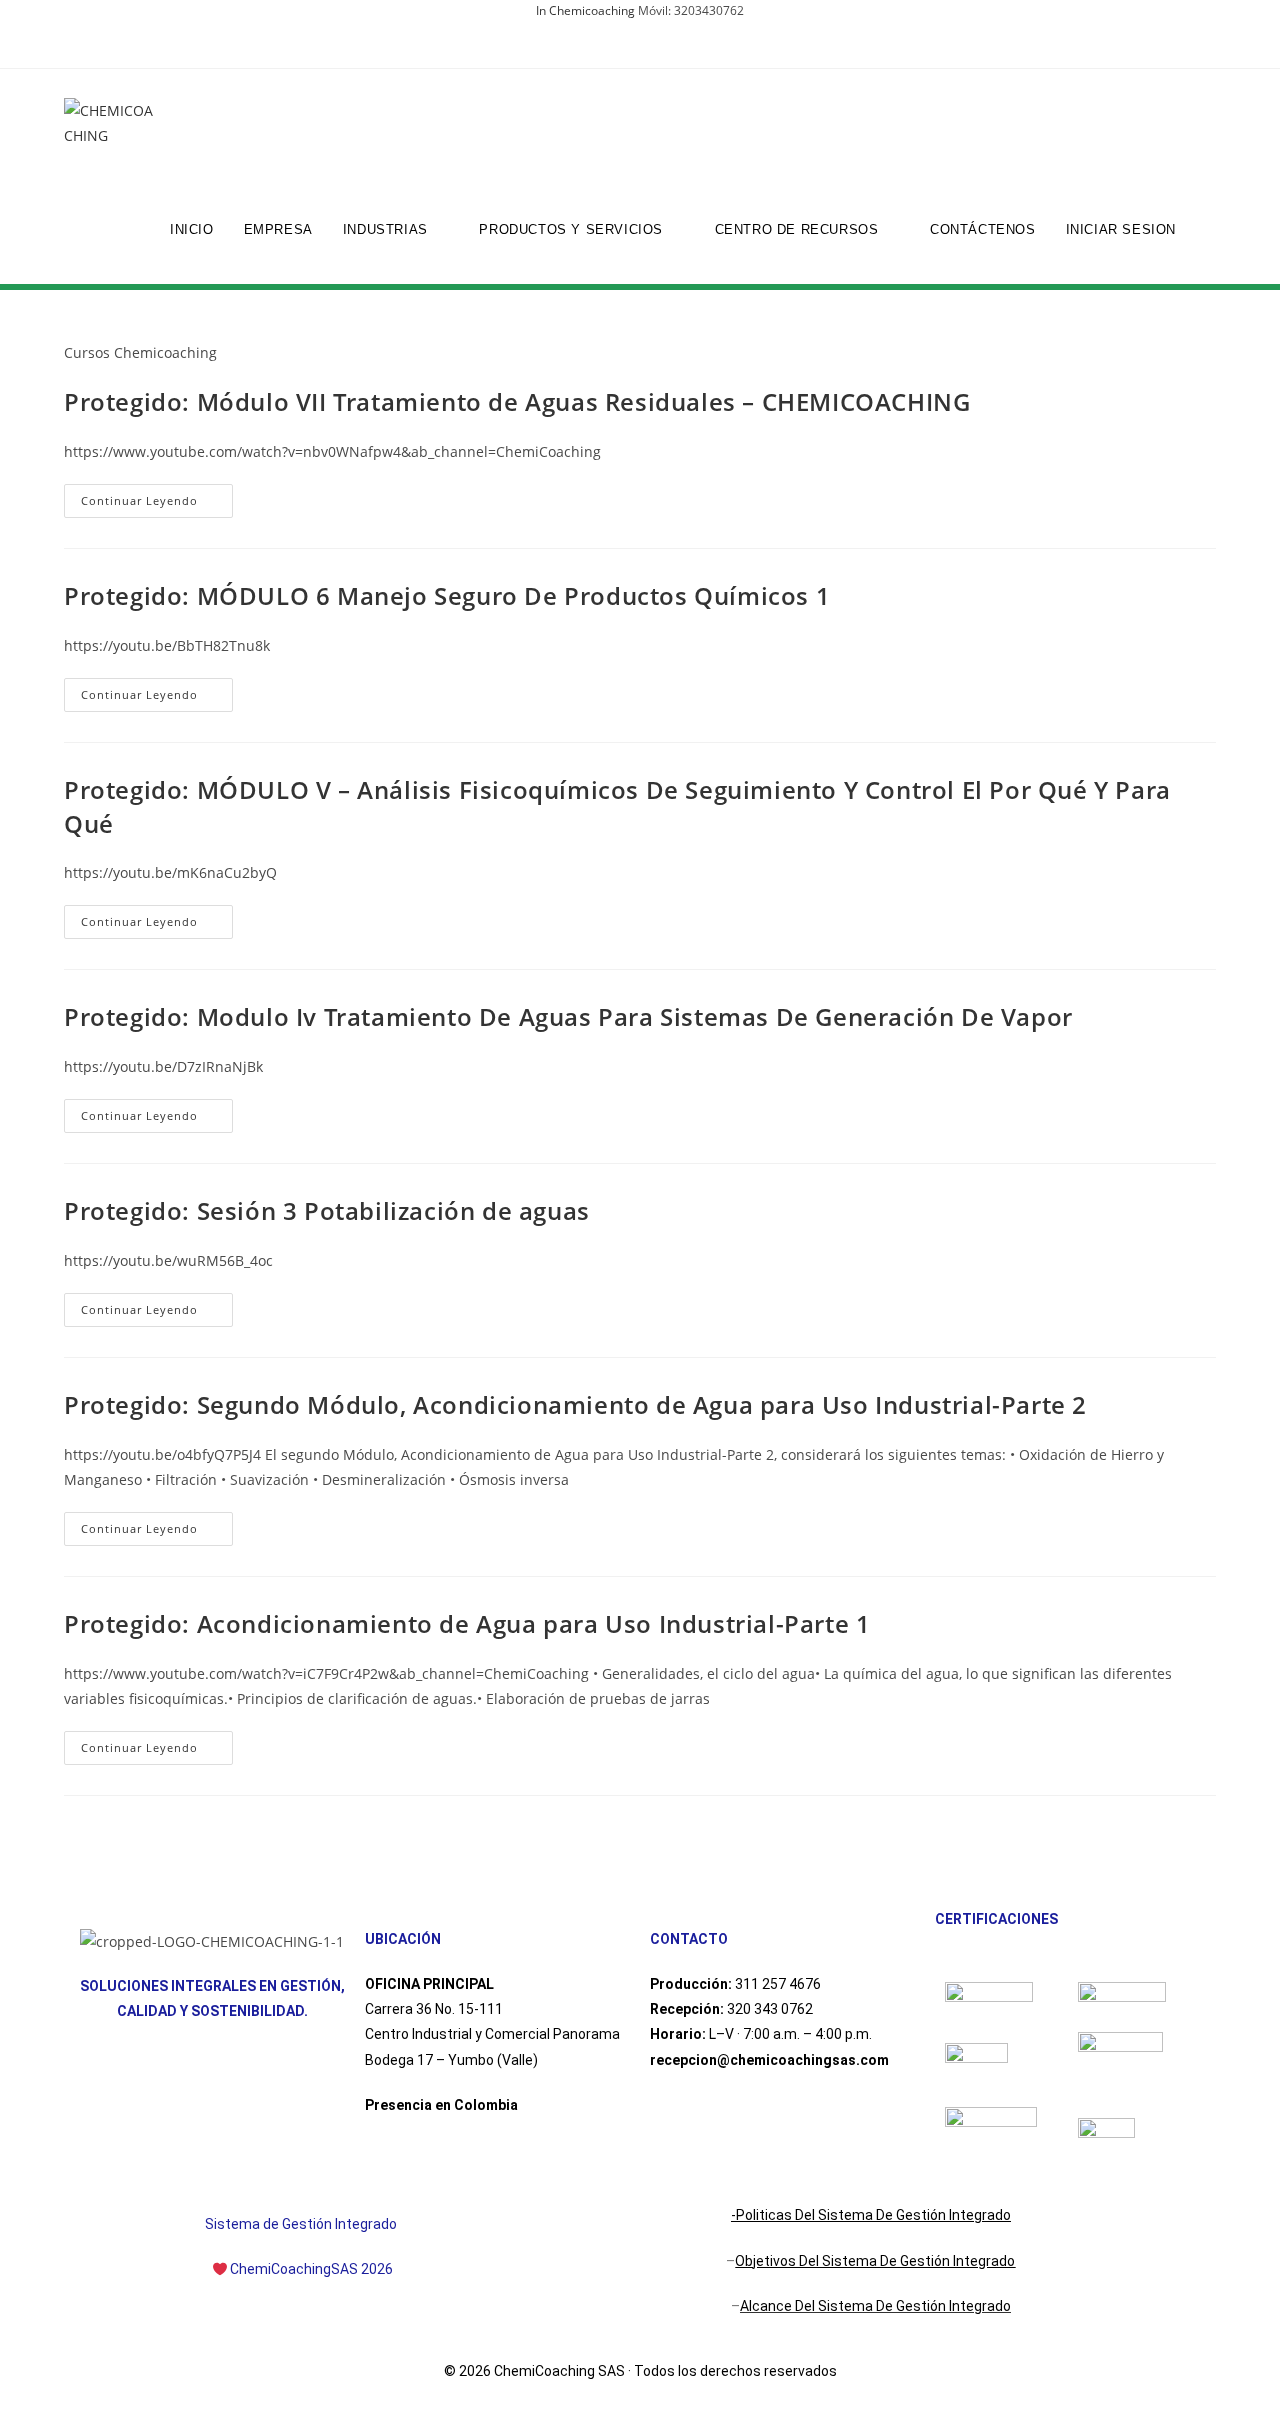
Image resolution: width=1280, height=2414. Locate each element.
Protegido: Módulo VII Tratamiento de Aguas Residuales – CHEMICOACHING (517, 401)
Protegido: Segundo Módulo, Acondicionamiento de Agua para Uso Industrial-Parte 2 (575, 1404)
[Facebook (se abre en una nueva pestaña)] (628, 49)
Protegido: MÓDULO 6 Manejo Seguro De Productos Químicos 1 (447, 595)
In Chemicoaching (585, 10)
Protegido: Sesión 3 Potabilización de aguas (327, 1210)
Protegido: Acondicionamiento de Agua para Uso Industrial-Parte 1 (467, 1623)
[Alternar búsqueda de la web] (1211, 230)
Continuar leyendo (157, 496)
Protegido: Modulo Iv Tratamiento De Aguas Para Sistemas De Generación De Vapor (568, 1016)
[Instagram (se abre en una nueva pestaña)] (651, 49)
